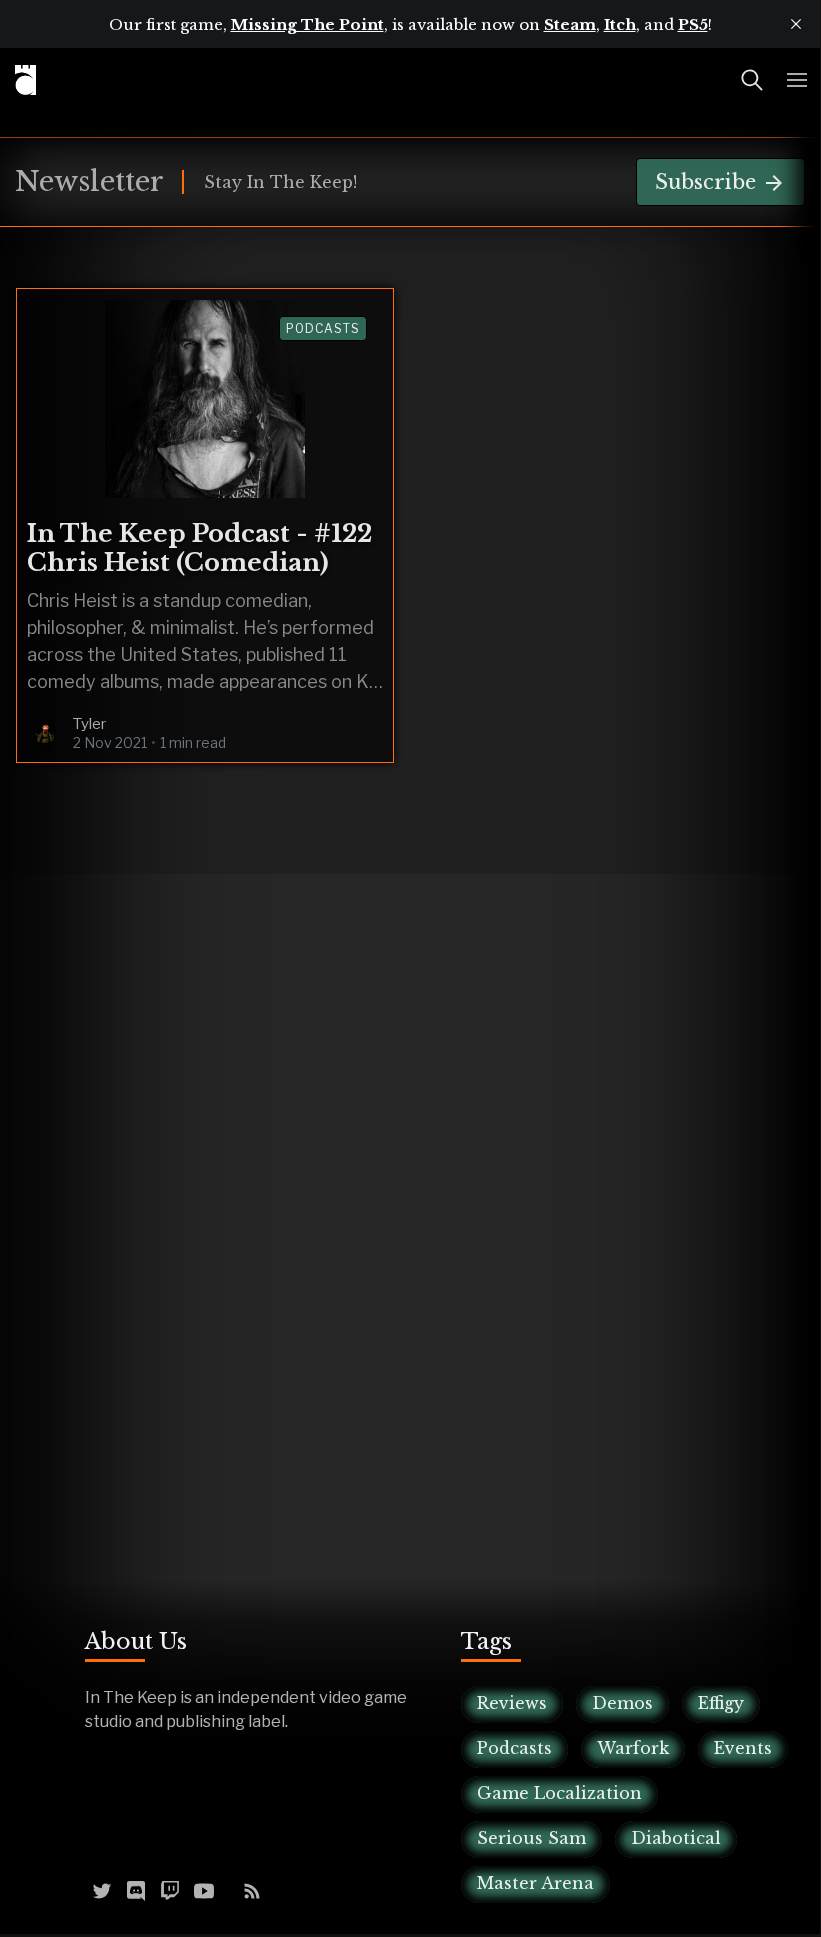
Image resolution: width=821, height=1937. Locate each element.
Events (743, 1748)
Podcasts (323, 328)
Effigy (721, 1703)
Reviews (512, 1703)
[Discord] (136, 1889)
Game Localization (559, 1793)
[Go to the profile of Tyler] (45, 733)
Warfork (633, 1748)
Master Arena (535, 1883)
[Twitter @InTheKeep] (102, 1889)
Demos (622, 1703)
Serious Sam (531, 1838)
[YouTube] (204, 1889)
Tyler (89, 724)
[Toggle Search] (752, 80)
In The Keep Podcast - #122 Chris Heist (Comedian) (199, 548)
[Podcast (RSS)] (252, 1889)
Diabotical (676, 1838)
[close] (796, 24)
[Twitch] (170, 1889)
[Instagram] (228, 1889)
